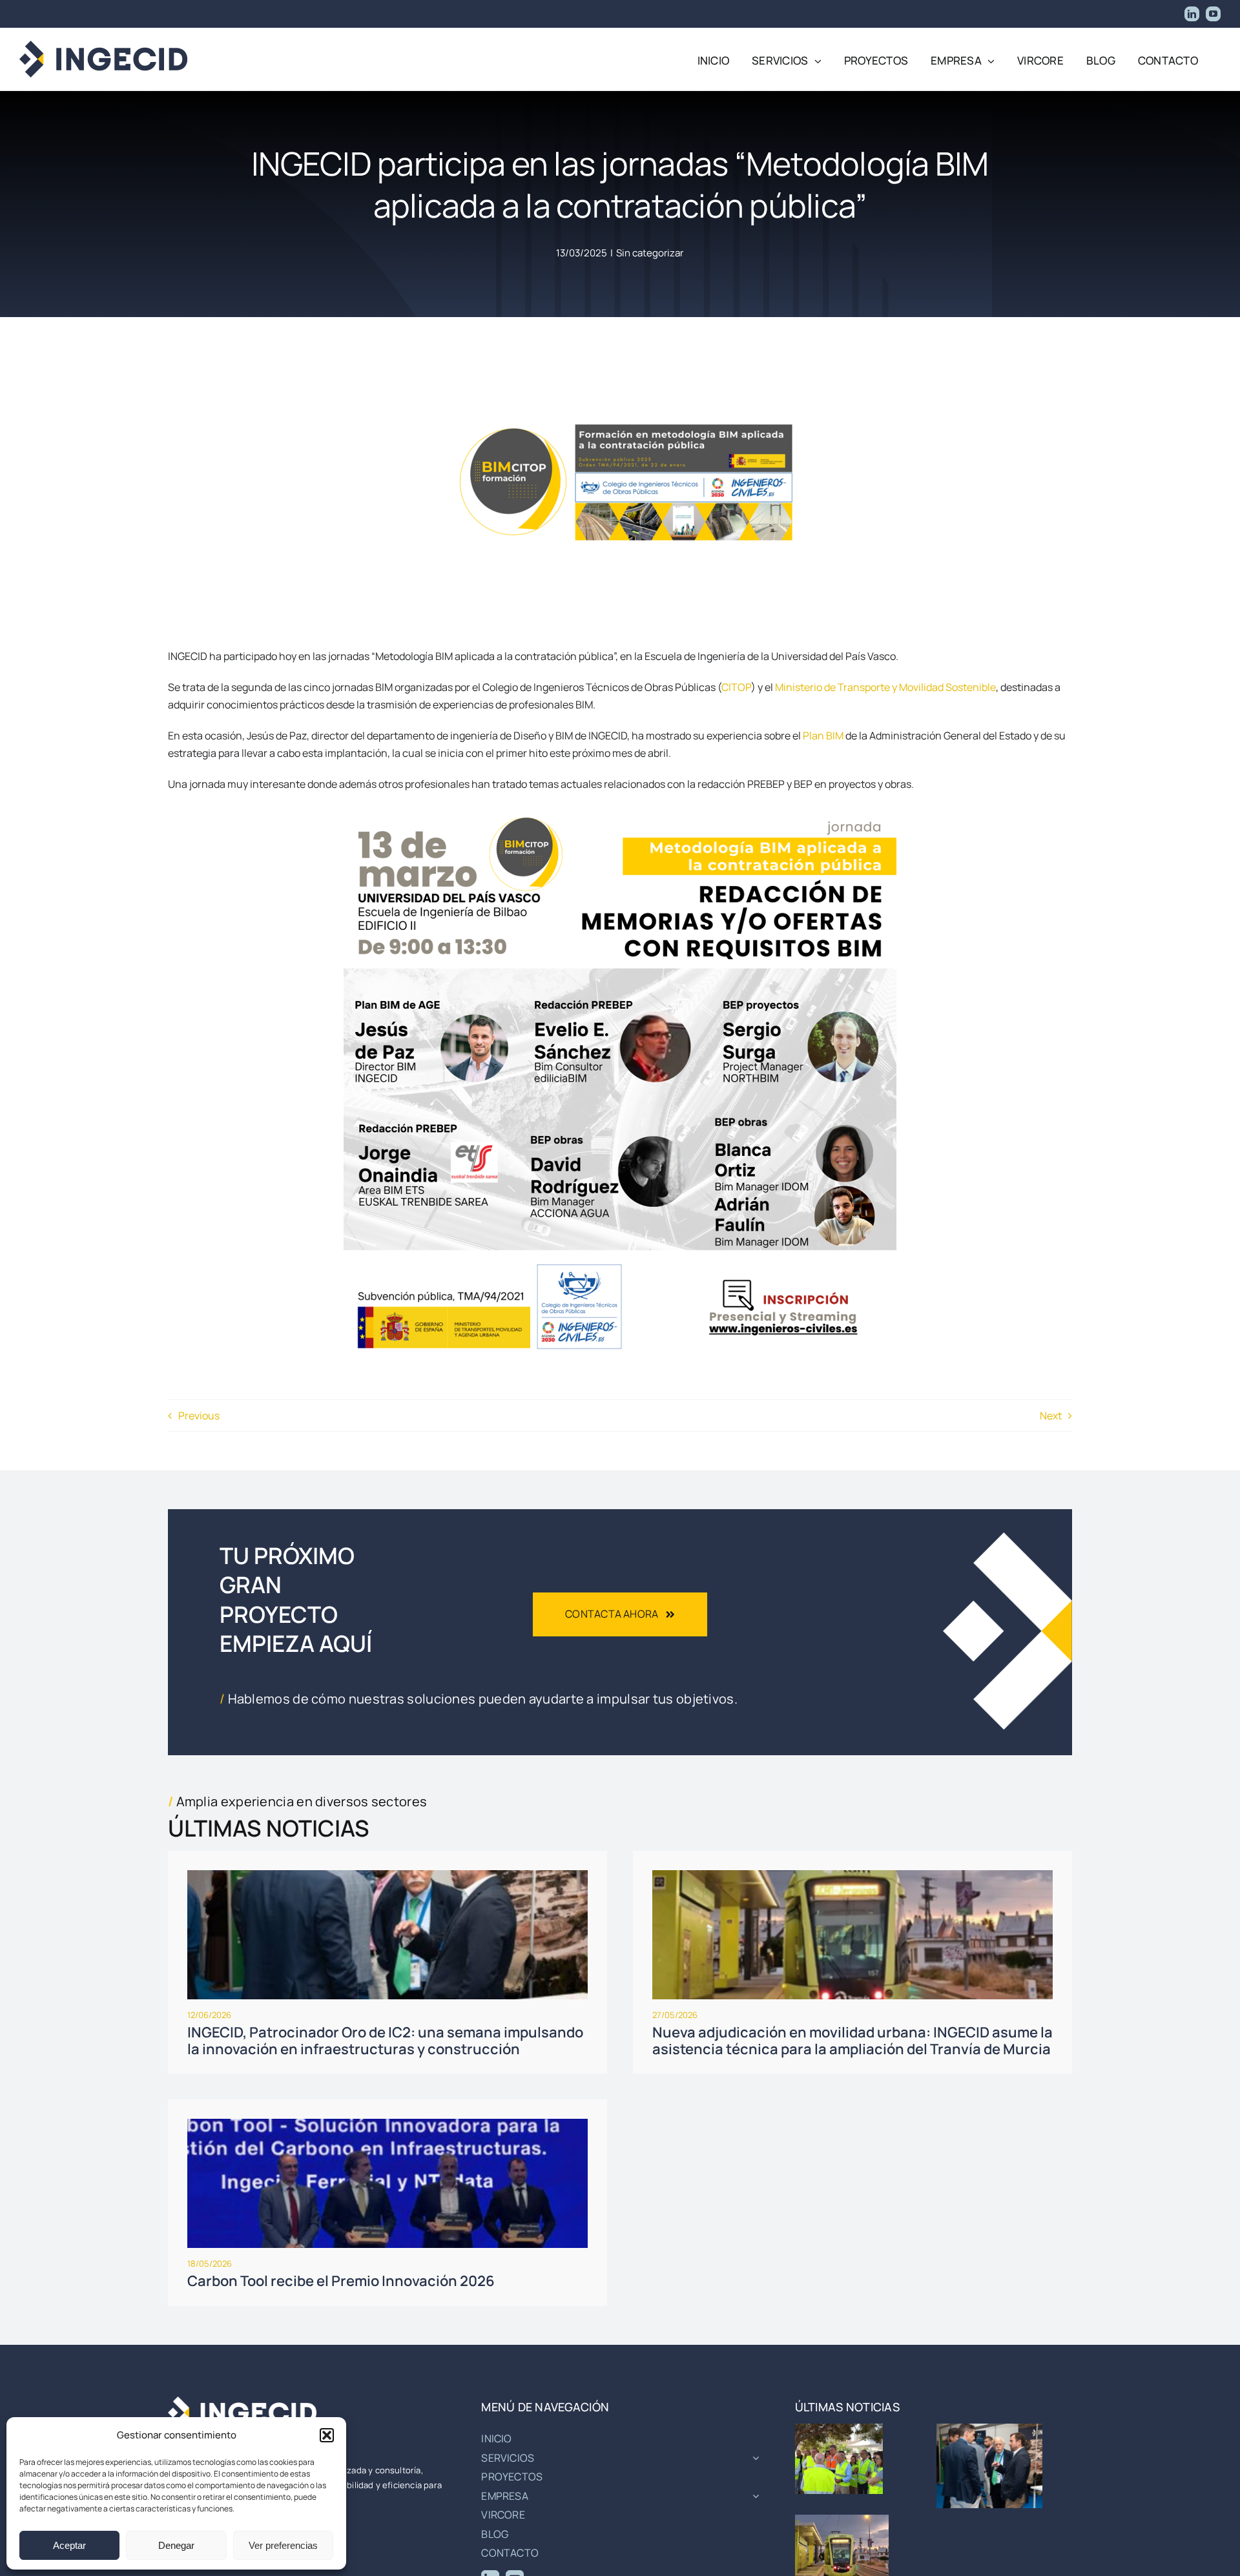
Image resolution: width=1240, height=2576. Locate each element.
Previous (199, 1416)
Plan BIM (823, 736)
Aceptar (69, 2545)
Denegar (176, 2545)
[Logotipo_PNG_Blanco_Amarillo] (242, 2402)
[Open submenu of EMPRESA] (753, 2497)
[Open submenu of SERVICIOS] (753, 2458)
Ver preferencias (283, 2545)
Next (1051, 1416)
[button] (327, 2435)
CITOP (736, 687)
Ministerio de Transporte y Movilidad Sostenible (885, 687)
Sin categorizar (650, 253)
